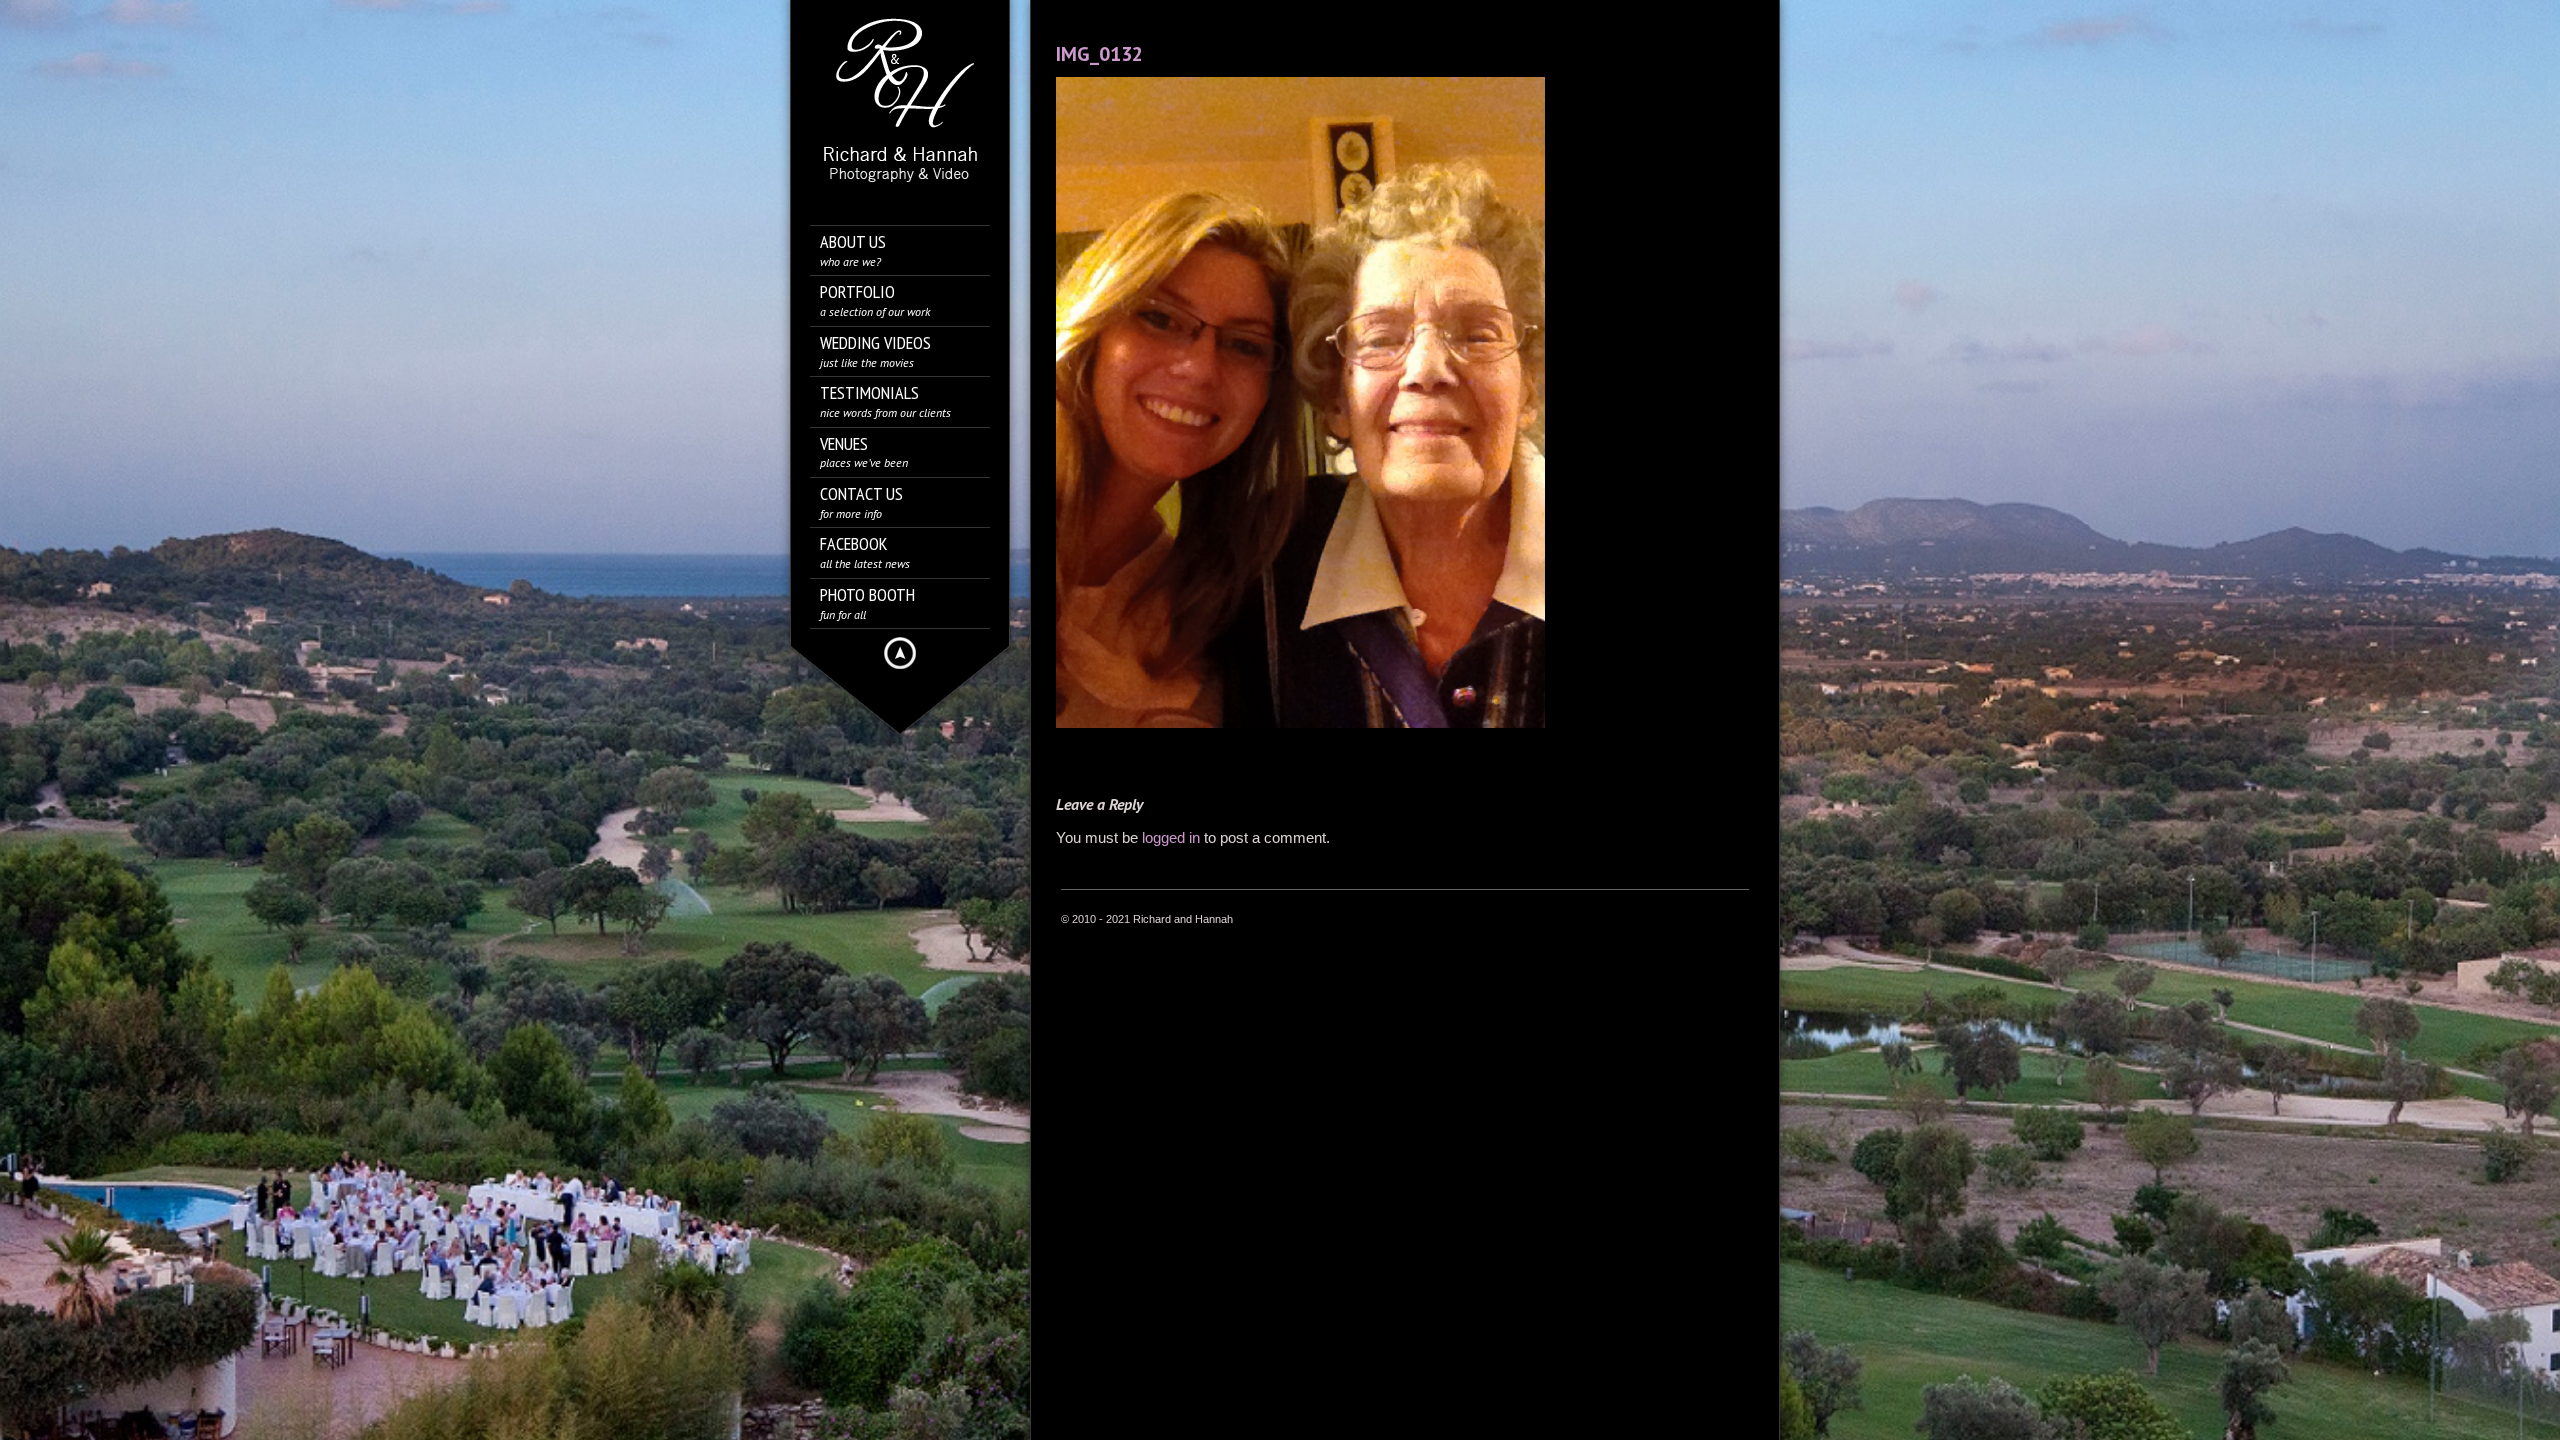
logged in (1171, 837)
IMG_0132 (1099, 54)
